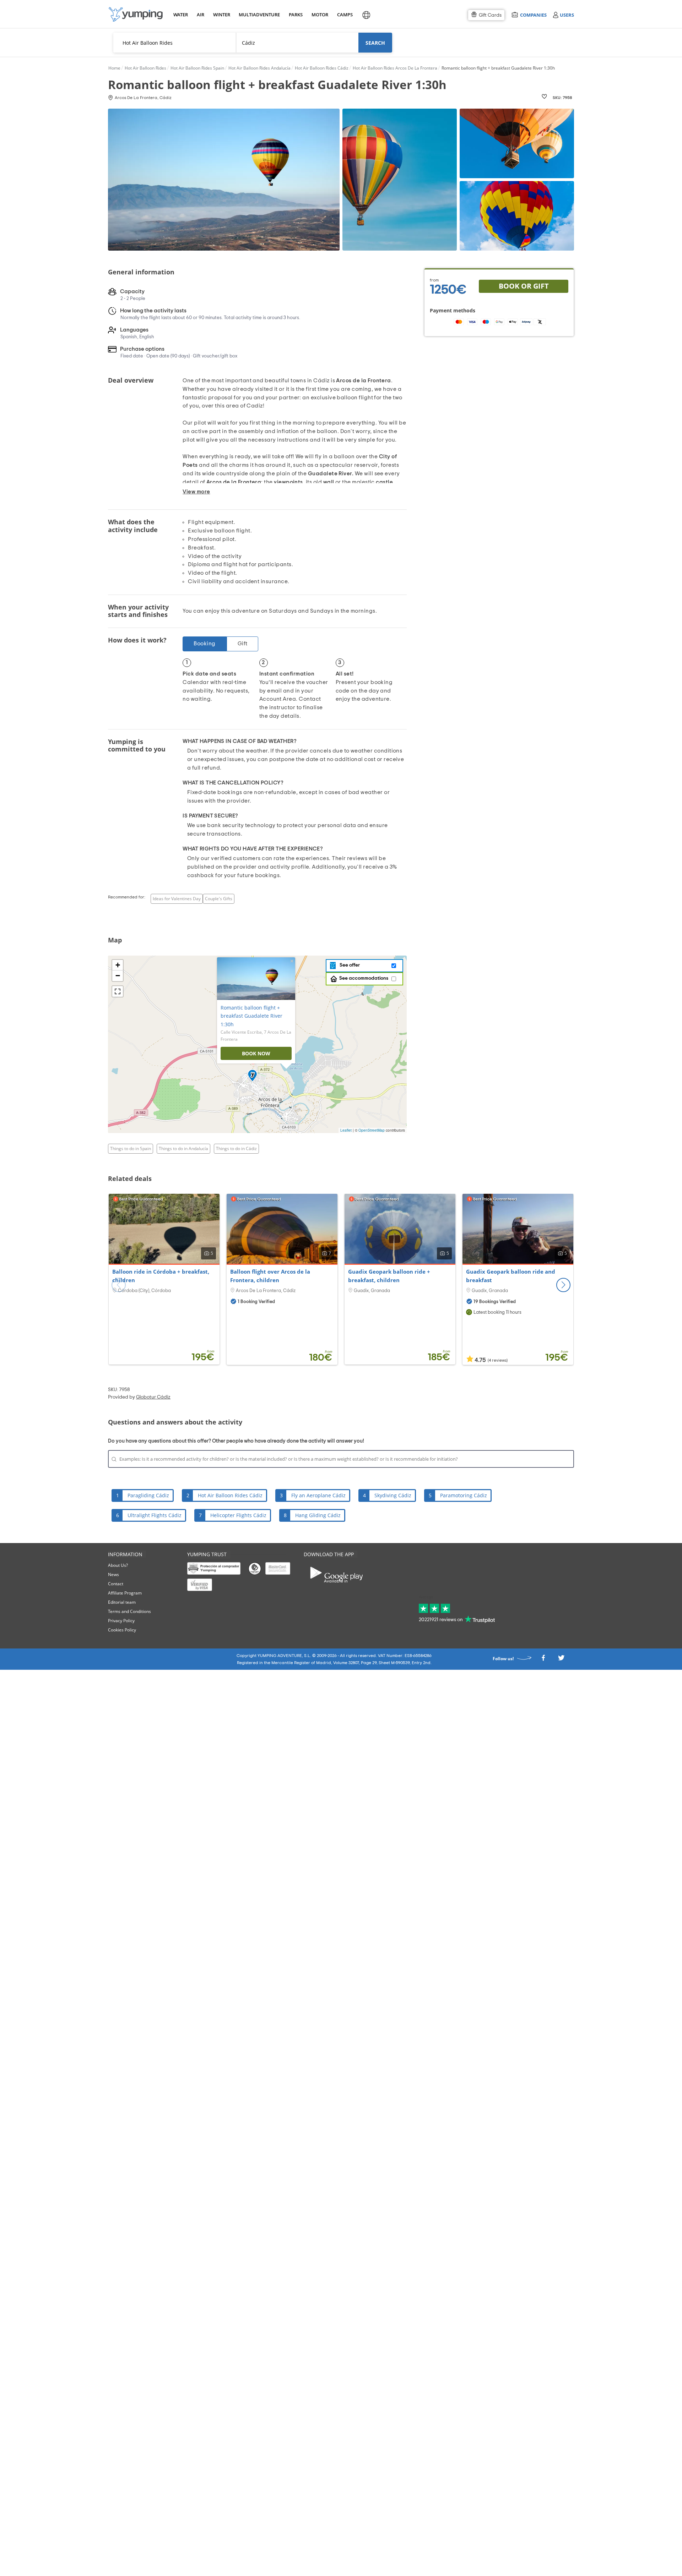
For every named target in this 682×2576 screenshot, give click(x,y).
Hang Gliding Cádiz (318, 1515)
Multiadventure (258, 15)
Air (201, 15)
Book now (256, 1053)
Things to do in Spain (131, 1148)
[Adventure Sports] (136, 14)
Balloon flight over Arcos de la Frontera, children (270, 1276)
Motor (320, 15)
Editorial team (122, 1602)
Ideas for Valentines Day (177, 899)
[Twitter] (561, 1660)
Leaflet (346, 1130)
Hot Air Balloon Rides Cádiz (230, 1495)
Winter (221, 15)
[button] (563, 1285)
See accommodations (364, 978)
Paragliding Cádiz (148, 1495)
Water (180, 15)
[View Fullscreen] (118, 991)
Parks (296, 15)
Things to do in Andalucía (183, 1148)
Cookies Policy (122, 1630)
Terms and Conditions (129, 1611)
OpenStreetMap (372, 1130)
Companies (533, 15)
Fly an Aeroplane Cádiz (318, 1495)
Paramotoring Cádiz (464, 1495)
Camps (345, 15)
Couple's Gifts (219, 899)
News (113, 1574)
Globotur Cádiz (153, 1397)
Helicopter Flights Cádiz (238, 1515)
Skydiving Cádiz (393, 1495)
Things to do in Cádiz (236, 1148)
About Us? (118, 1565)
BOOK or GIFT (524, 286)
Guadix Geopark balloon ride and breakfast (511, 1276)
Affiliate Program (125, 1593)
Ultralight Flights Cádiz (155, 1515)
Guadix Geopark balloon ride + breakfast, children (389, 1276)
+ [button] (118, 965)
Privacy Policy (121, 1621)
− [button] (118, 976)
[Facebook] (543, 1660)
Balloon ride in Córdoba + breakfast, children (161, 1276)
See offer (349, 965)
